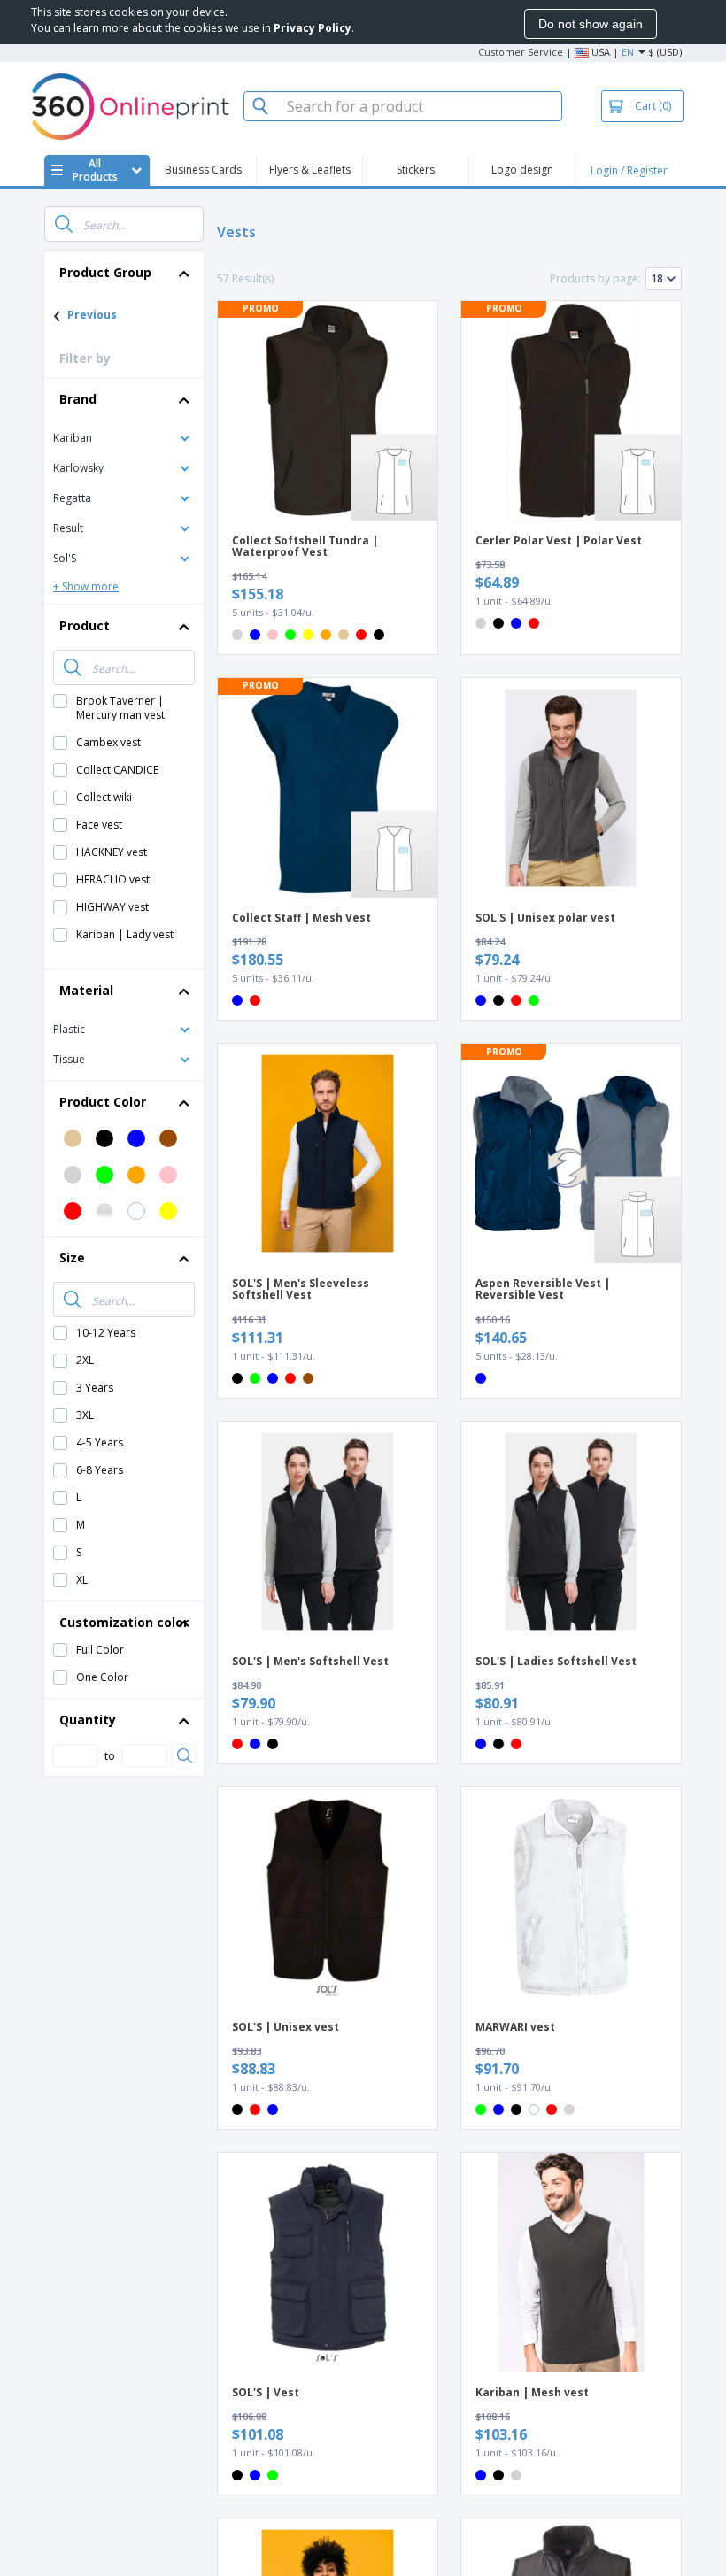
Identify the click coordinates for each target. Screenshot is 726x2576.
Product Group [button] (105, 272)
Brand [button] (78, 399)
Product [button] (85, 625)
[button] (124, 437)
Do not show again (591, 24)
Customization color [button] (124, 1622)
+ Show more (86, 586)
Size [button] (72, 1257)
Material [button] (86, 990)
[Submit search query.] (64, 224)
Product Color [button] (103, 1102)
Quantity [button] (88, 1720)
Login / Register (629, 170)
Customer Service (521, 52)
